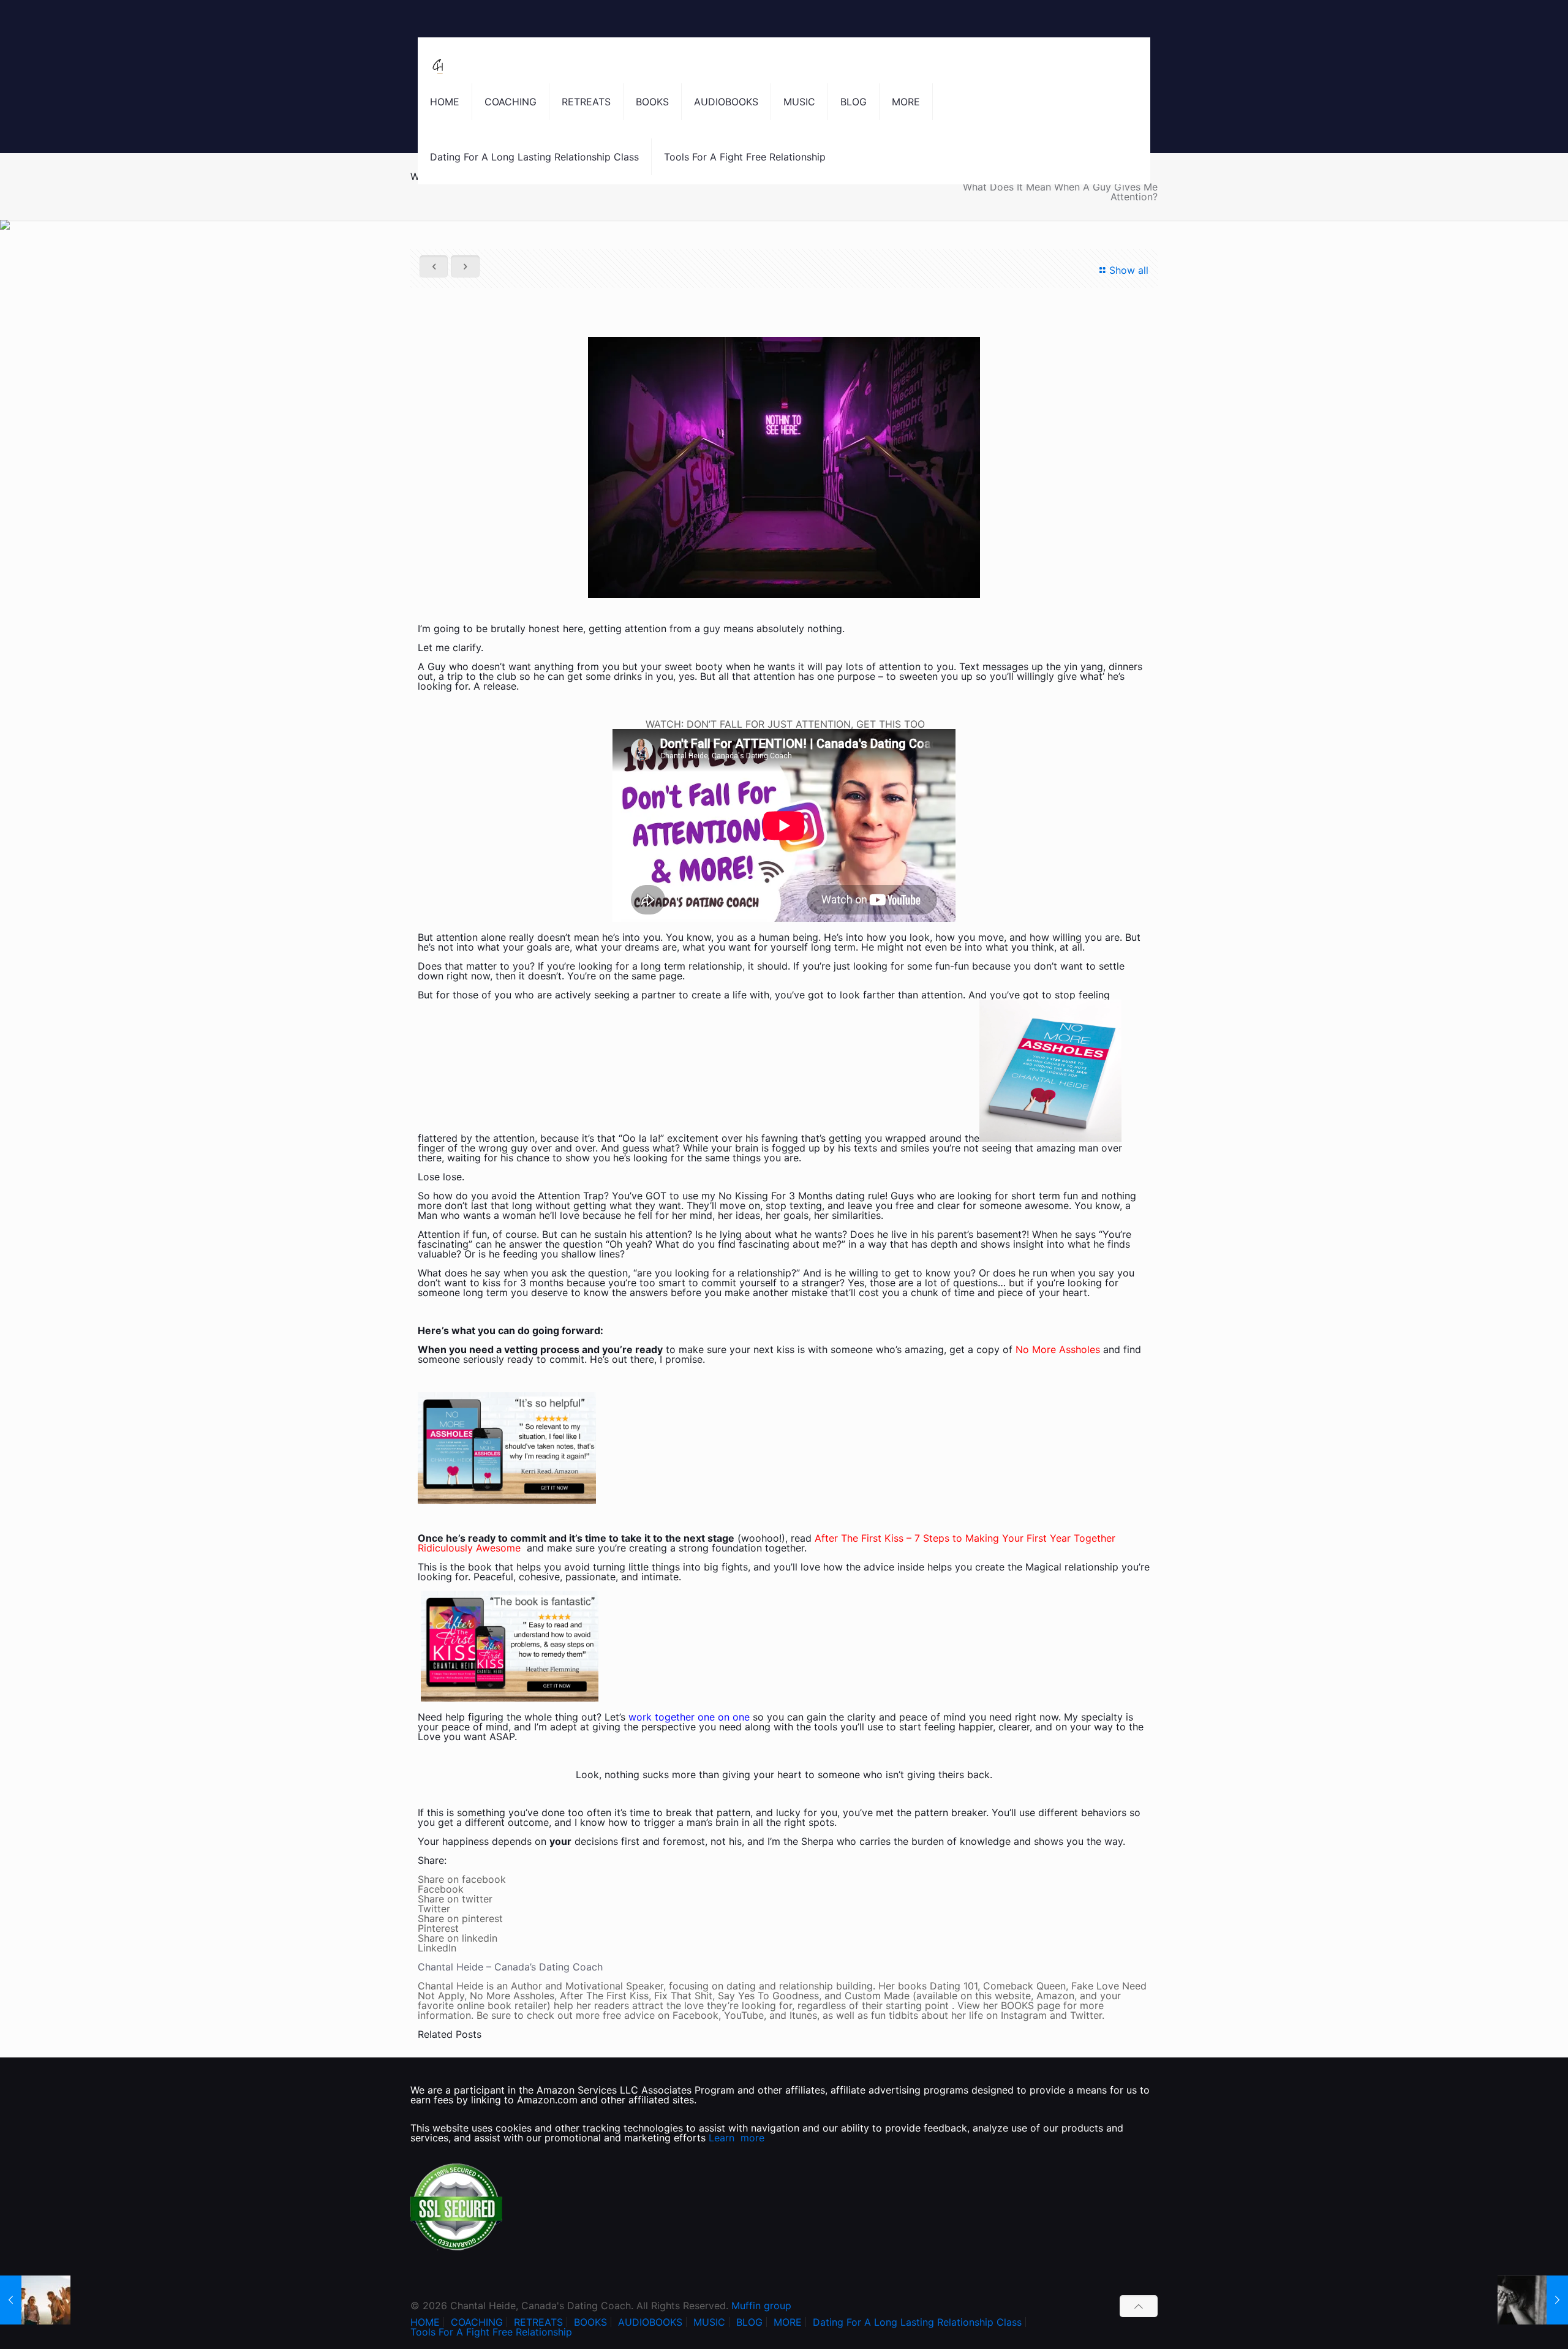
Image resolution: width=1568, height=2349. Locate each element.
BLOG (749, 2322)
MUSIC (709, 2322)
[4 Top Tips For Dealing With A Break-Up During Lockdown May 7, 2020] (1533, 2300)
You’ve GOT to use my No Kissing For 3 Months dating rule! (750, 1196)
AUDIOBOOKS (650, 2322)
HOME (425, 2322)
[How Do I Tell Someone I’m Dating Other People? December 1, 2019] (35, 2300)
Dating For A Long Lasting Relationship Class (917, 2322)
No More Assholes (1058, 1349)
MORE (788, 2322)
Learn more (737, 2138)
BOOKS (590, 2322)
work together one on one (689, 1717)
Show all (1129, 270)
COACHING (477, 2322)
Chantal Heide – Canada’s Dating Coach (510, 1967)
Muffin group (761, 2306)
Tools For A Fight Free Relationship (491, 2332)
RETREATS (538, 2322)
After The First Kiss (859, 1538)
